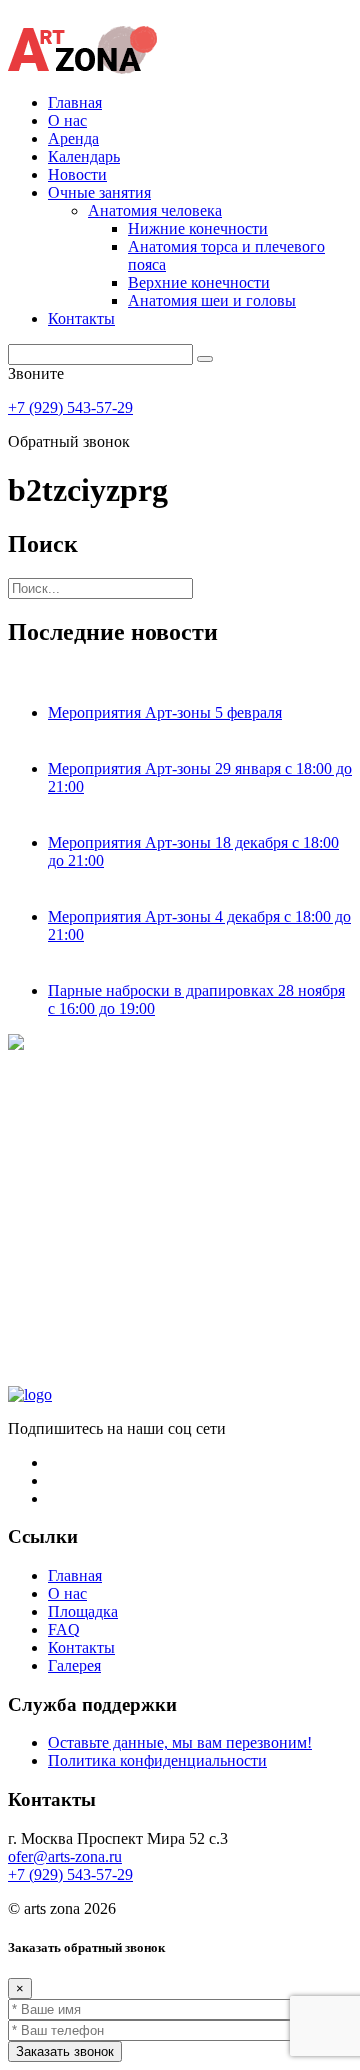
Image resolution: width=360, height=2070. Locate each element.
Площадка (83, 1611)
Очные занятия (99, 192)
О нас (67, 120)
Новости (77, 174)
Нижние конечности (198, 228)
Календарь (84, 156)
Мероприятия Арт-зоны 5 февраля (165, 712)
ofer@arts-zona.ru (65, 1856)
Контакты (81, 318)
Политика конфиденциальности (157, 1760)
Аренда (73, 138)
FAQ (64, 1629)
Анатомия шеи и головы (212, 300)
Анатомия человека (155, 210)
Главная (75, 102)
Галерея (74, 1665)
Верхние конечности (199, 282)
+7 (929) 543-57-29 (70, 407)
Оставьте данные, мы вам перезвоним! (180, 1742)
